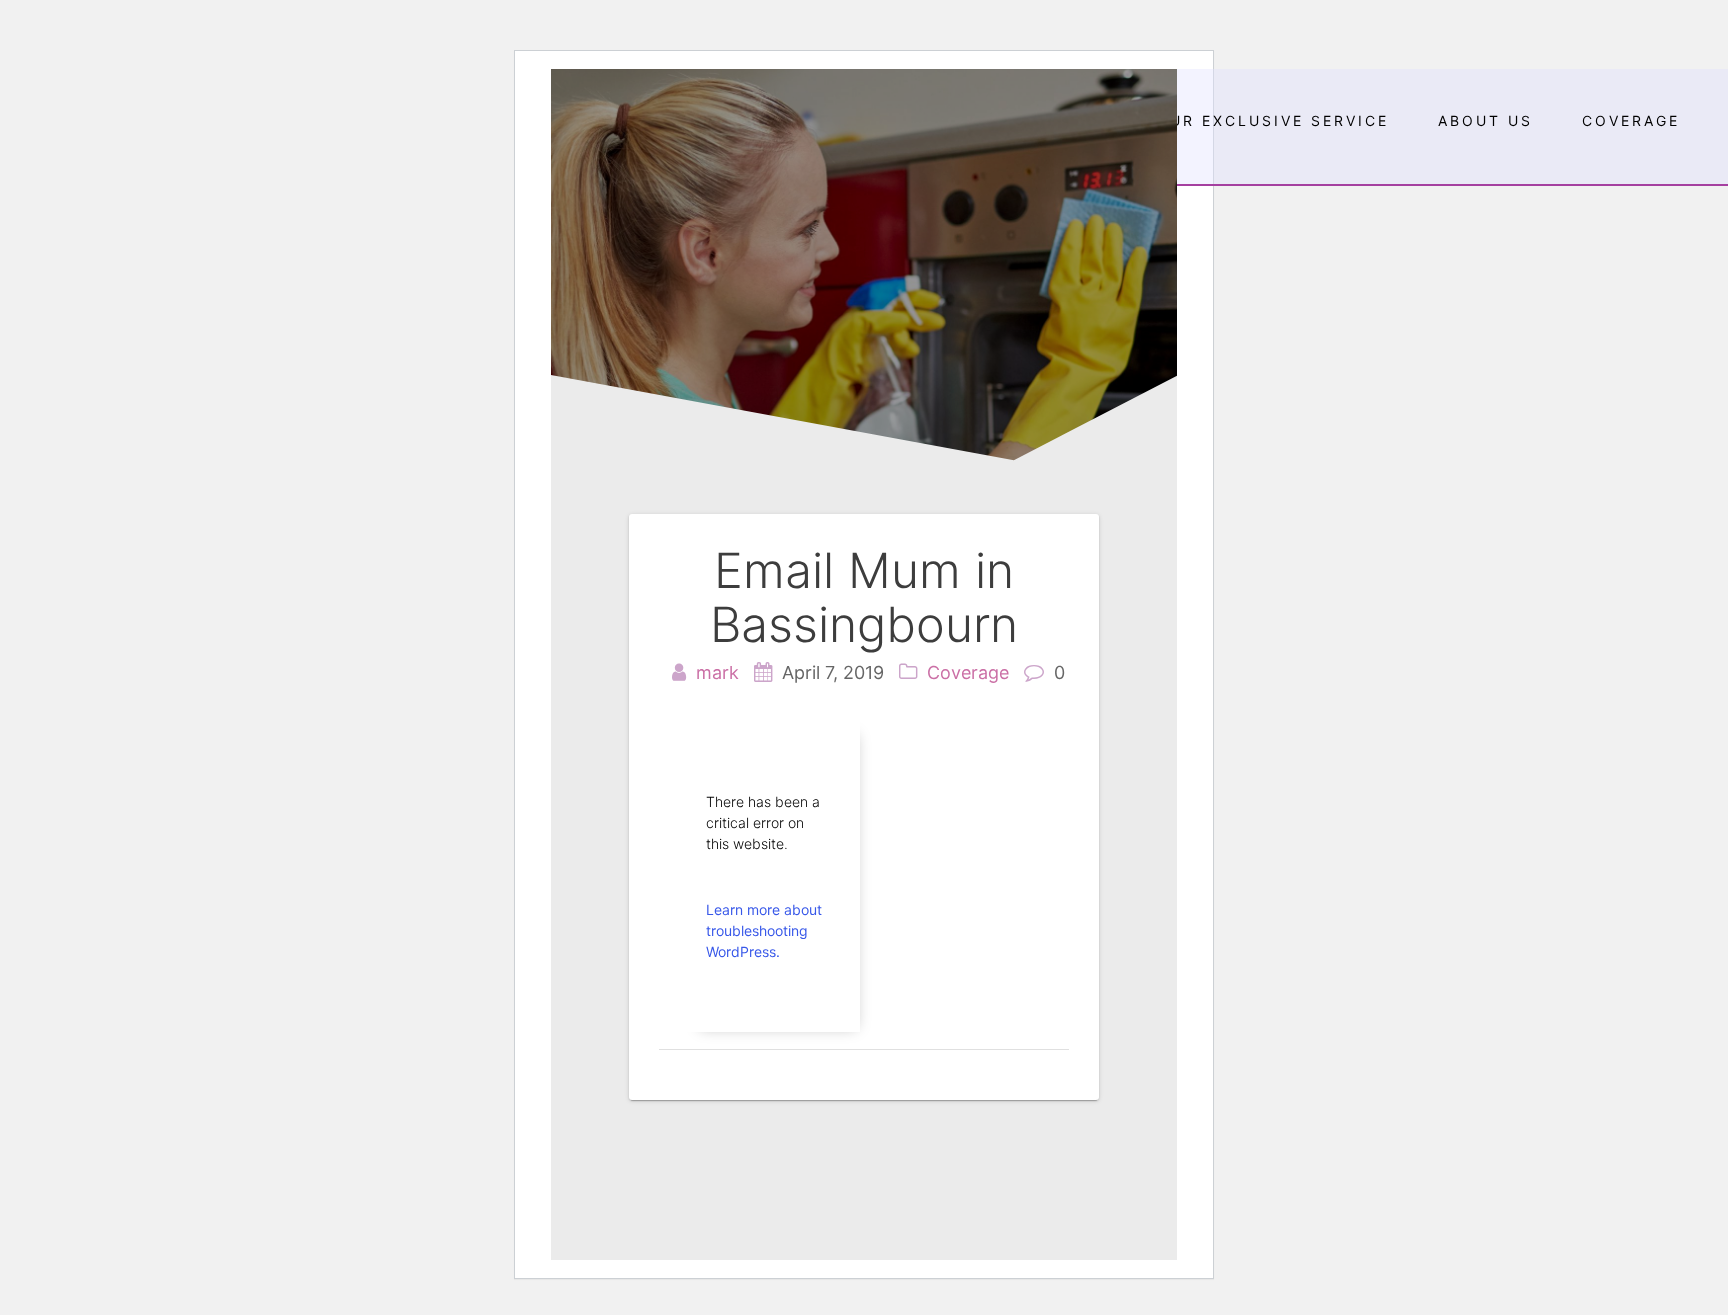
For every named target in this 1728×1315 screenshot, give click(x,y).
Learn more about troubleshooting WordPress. (764, 930)
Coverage (1631, 120)
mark (717, 672)
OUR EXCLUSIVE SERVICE (1272, 120)
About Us (1485, 120)
